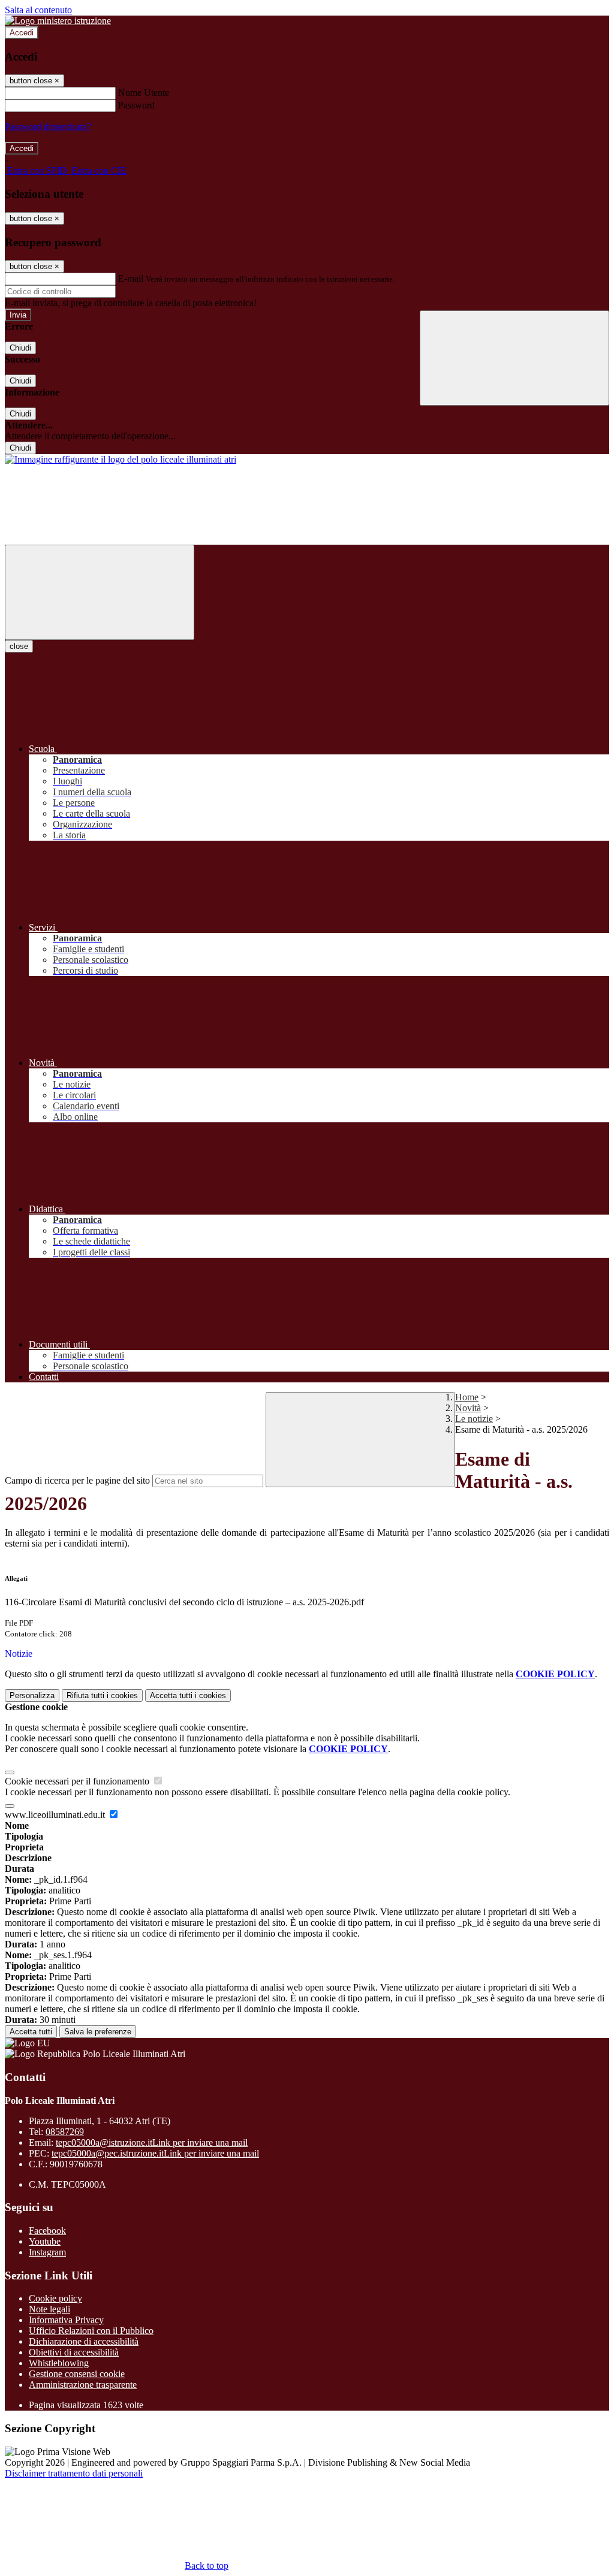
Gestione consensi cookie (77, 2374)
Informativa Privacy (66, 2320)
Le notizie (474, 1419)
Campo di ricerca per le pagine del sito (77, 1480)
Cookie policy (55, 2298)
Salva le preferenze (98, 2032)
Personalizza (32, 1695)
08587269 (65, 2132)
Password (136, 105)
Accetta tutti (188, 1695)
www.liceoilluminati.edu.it (56, 1815)
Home (467, 1397)
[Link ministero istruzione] (58, 21)
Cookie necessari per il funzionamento (78, 1781)
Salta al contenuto (38, 10)
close (19, 646)
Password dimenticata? (48, 127)
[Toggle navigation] (100, 592)
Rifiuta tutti (102, 1695)
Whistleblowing (59, 2363)
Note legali (49, 2309)
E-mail (131, 278)
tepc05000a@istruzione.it (152, 2142)
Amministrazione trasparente (83, 2385)
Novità (468, 1408)
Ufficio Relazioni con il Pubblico (91, 2331)
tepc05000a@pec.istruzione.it (155, 2153)
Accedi (22, 33)
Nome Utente (144, 93)
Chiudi (20, 348)
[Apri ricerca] (514, 358)
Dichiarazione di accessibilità (84, 2341)
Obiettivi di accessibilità (74, 2352)
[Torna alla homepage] (121, 459)
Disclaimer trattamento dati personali (74, 2473)
